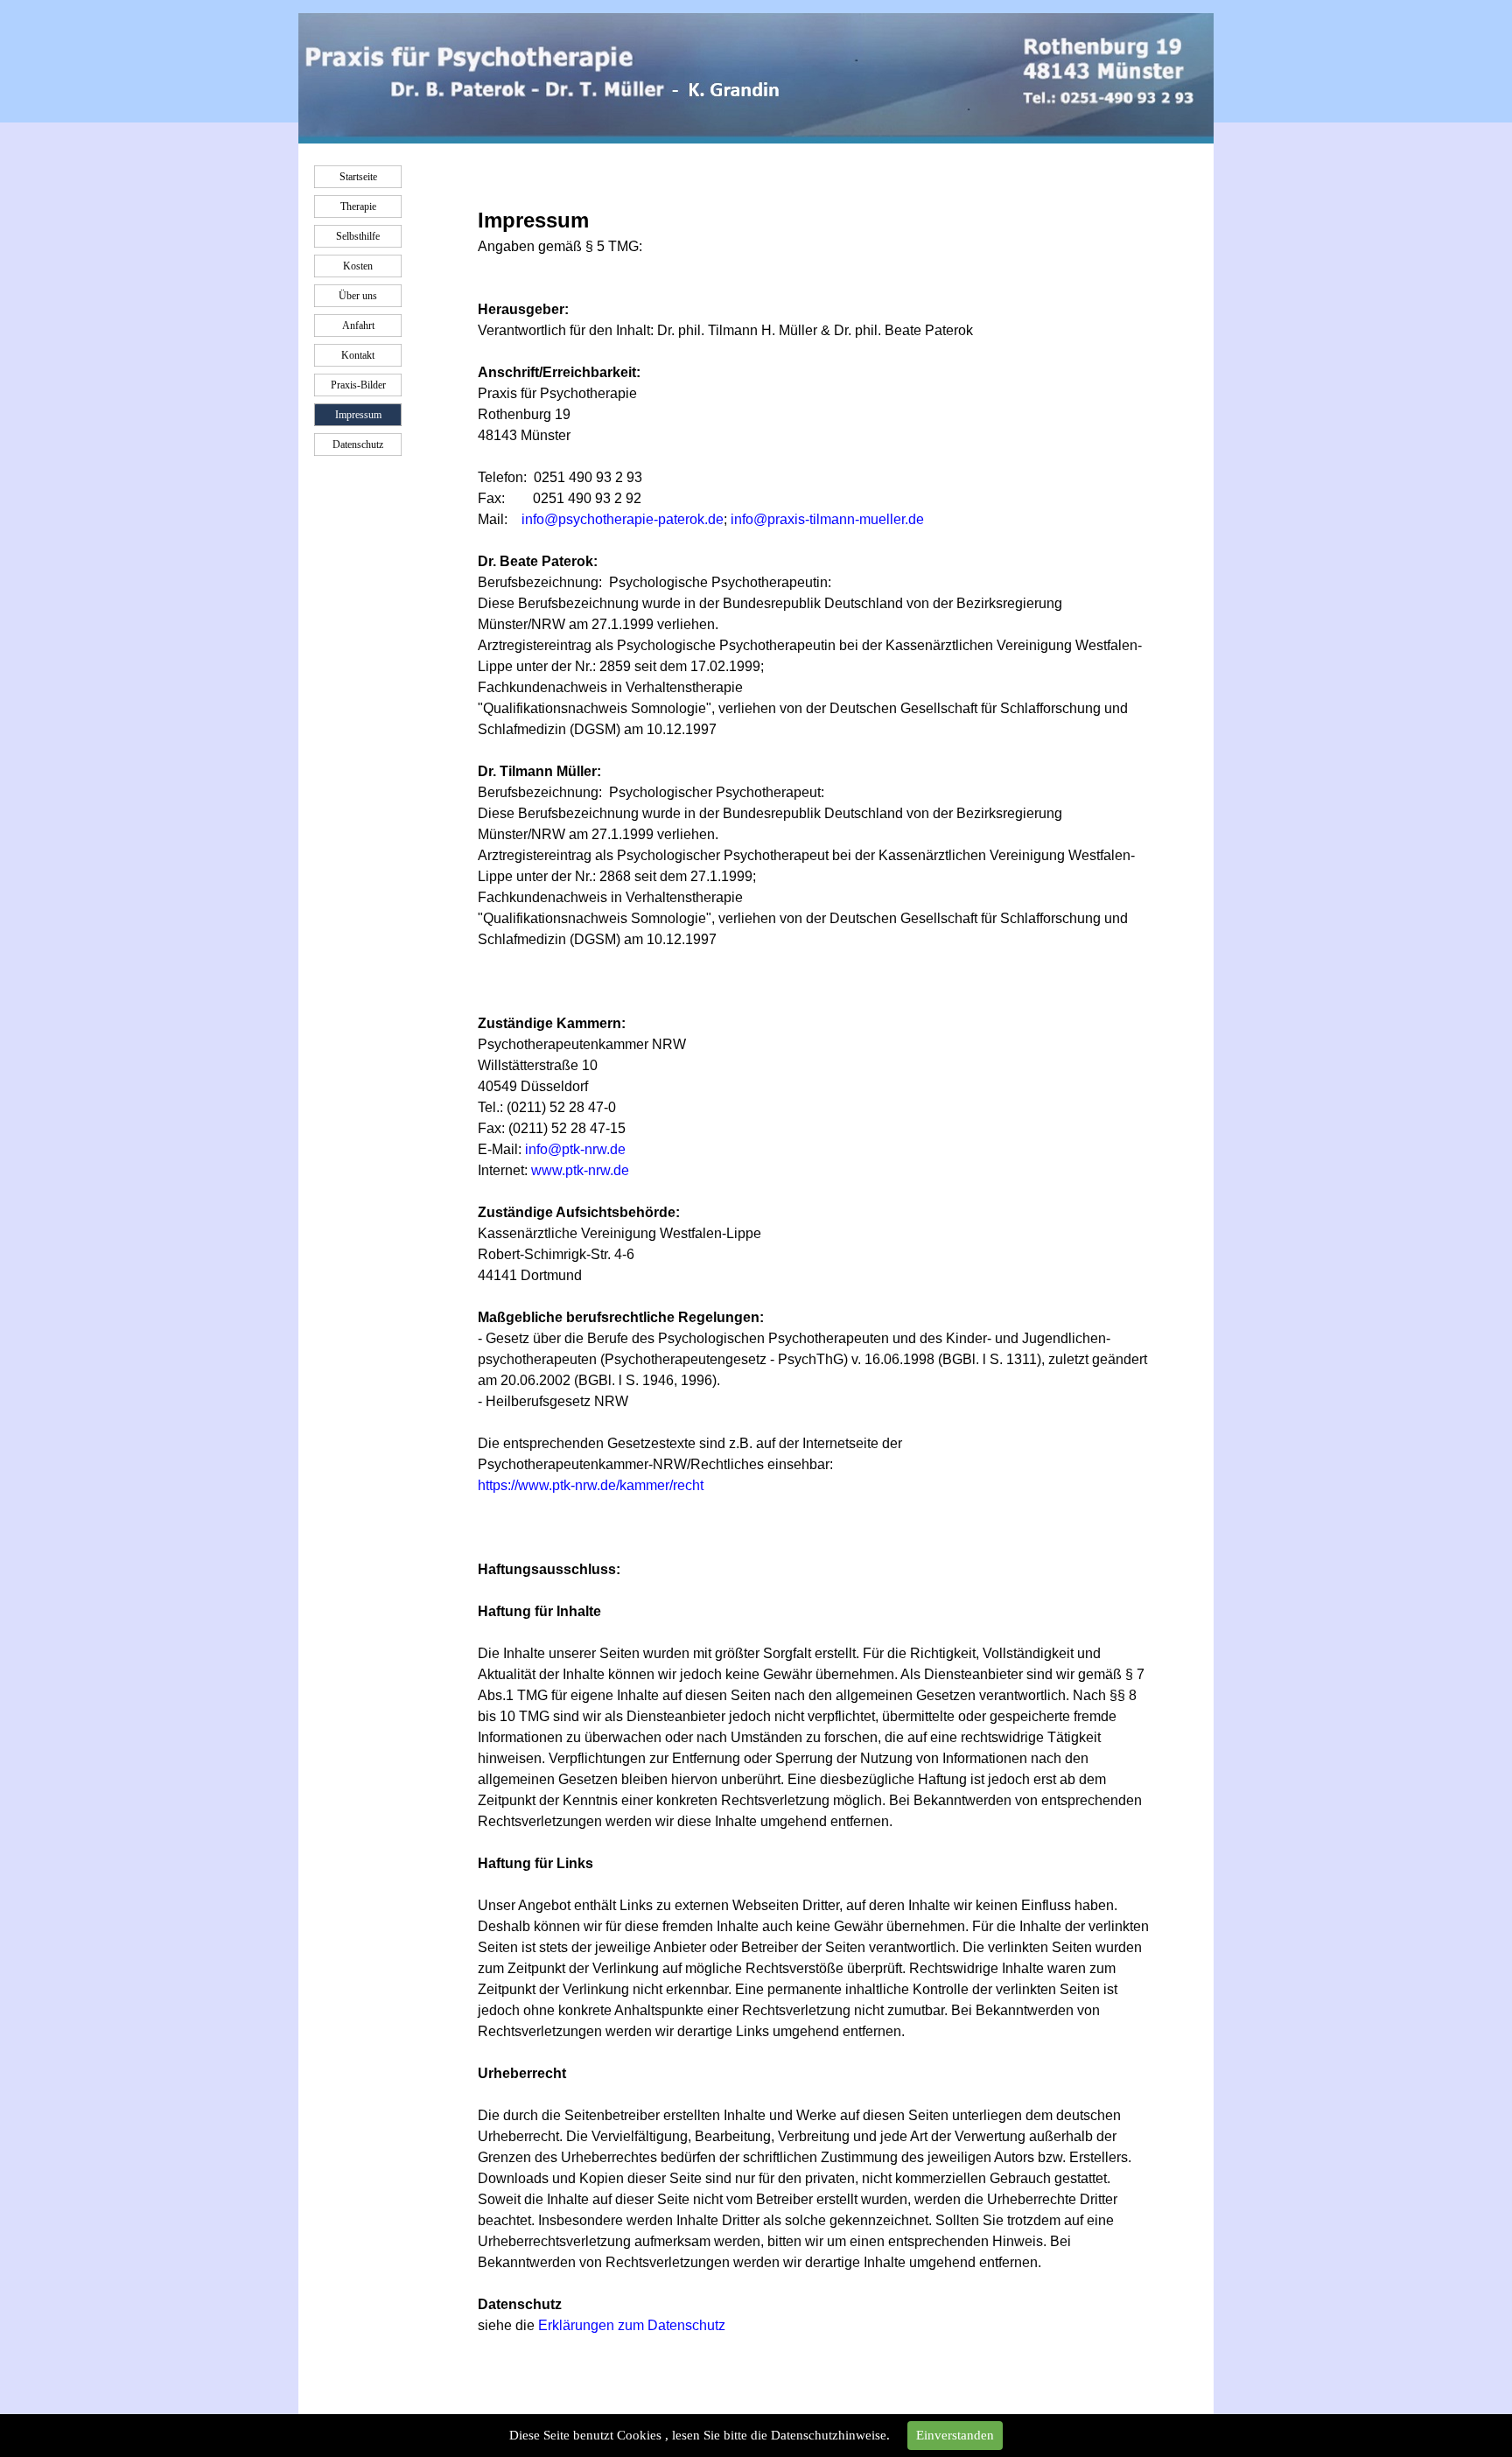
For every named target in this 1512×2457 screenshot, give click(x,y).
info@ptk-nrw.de (575, 1149)
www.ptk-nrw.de (580, 1170)
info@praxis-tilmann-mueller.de (827, 519)
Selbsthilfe (358, 236)
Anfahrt (358, 325)
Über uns (358, 296)
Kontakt (358, 355)
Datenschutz (358, 444)
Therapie (358, 206)
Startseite (358, 177)
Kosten (358, 266)
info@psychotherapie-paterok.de (623, 519)
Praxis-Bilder (358, 385)
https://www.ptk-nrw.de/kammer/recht (591, 1485)
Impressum (358, 415)
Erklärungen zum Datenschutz (632, 2325)
